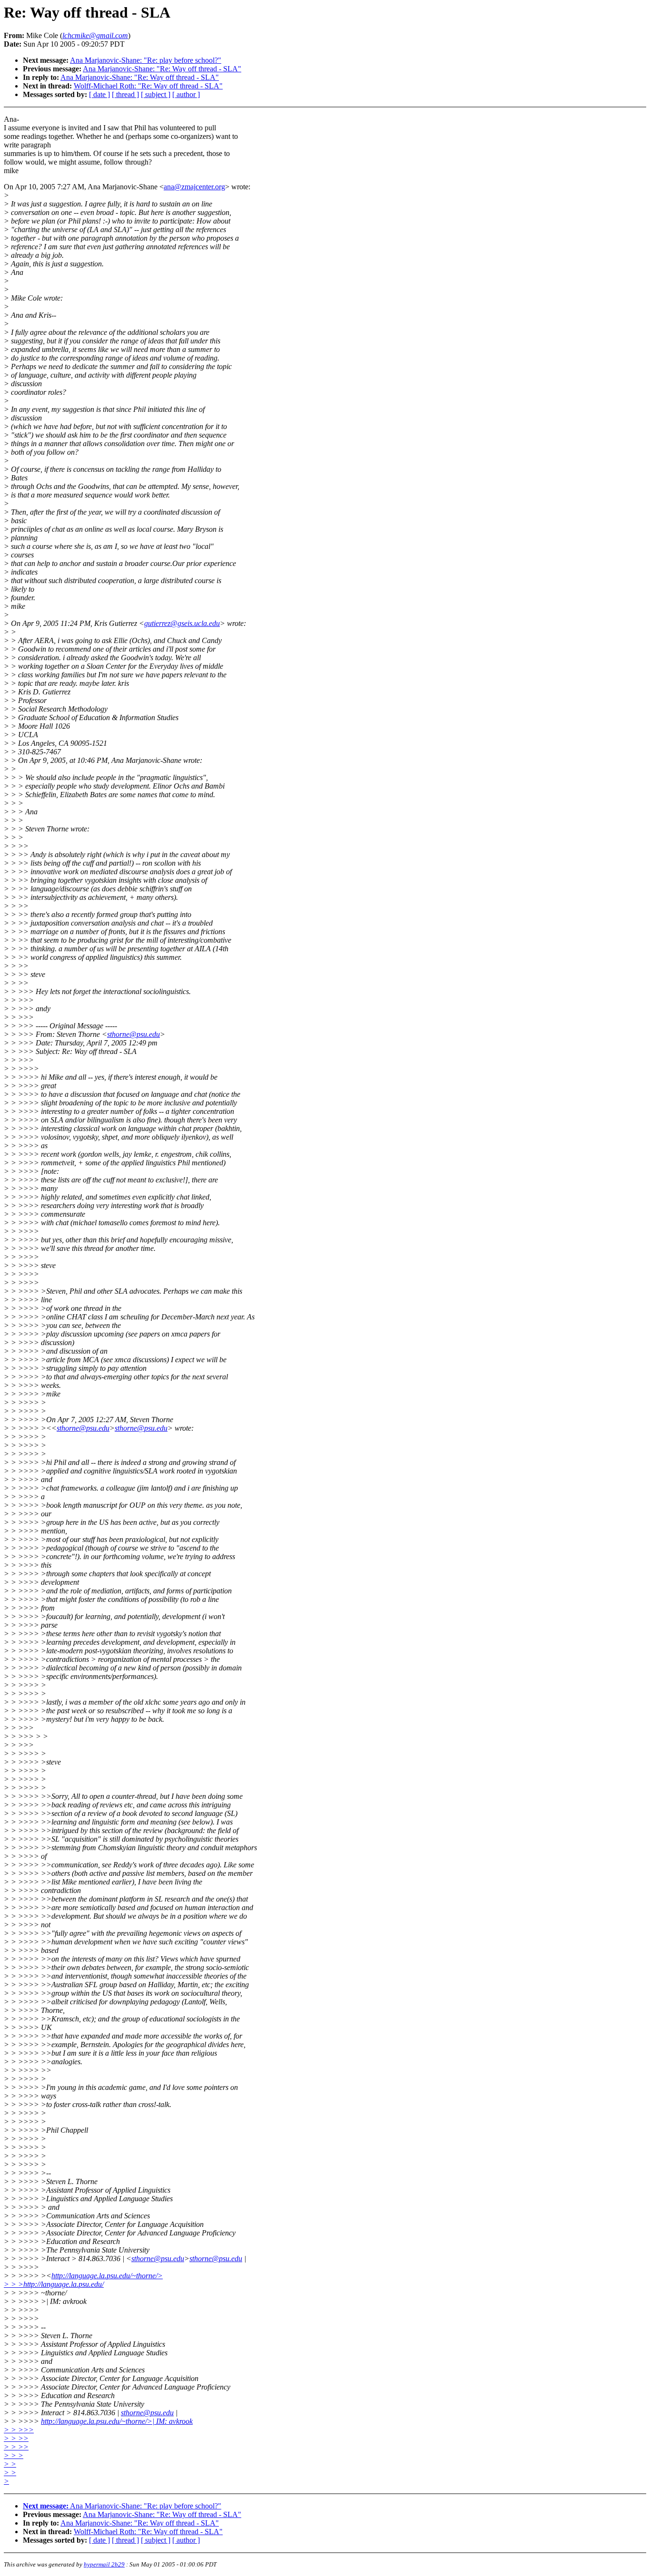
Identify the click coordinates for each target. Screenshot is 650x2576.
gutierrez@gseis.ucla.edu (182, 623)
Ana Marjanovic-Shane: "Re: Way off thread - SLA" (162, 69)
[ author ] (186, 94)
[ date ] (99, 94)
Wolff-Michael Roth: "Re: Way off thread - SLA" (148, 86)
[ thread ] (125, 94)
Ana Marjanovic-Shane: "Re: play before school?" (146, 60)
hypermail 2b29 (104, 2564)
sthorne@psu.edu (133, 1034)
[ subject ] (156, 94)
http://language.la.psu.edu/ (64, 2284)
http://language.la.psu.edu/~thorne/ (107, 2276)
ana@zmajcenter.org (194, 187)
